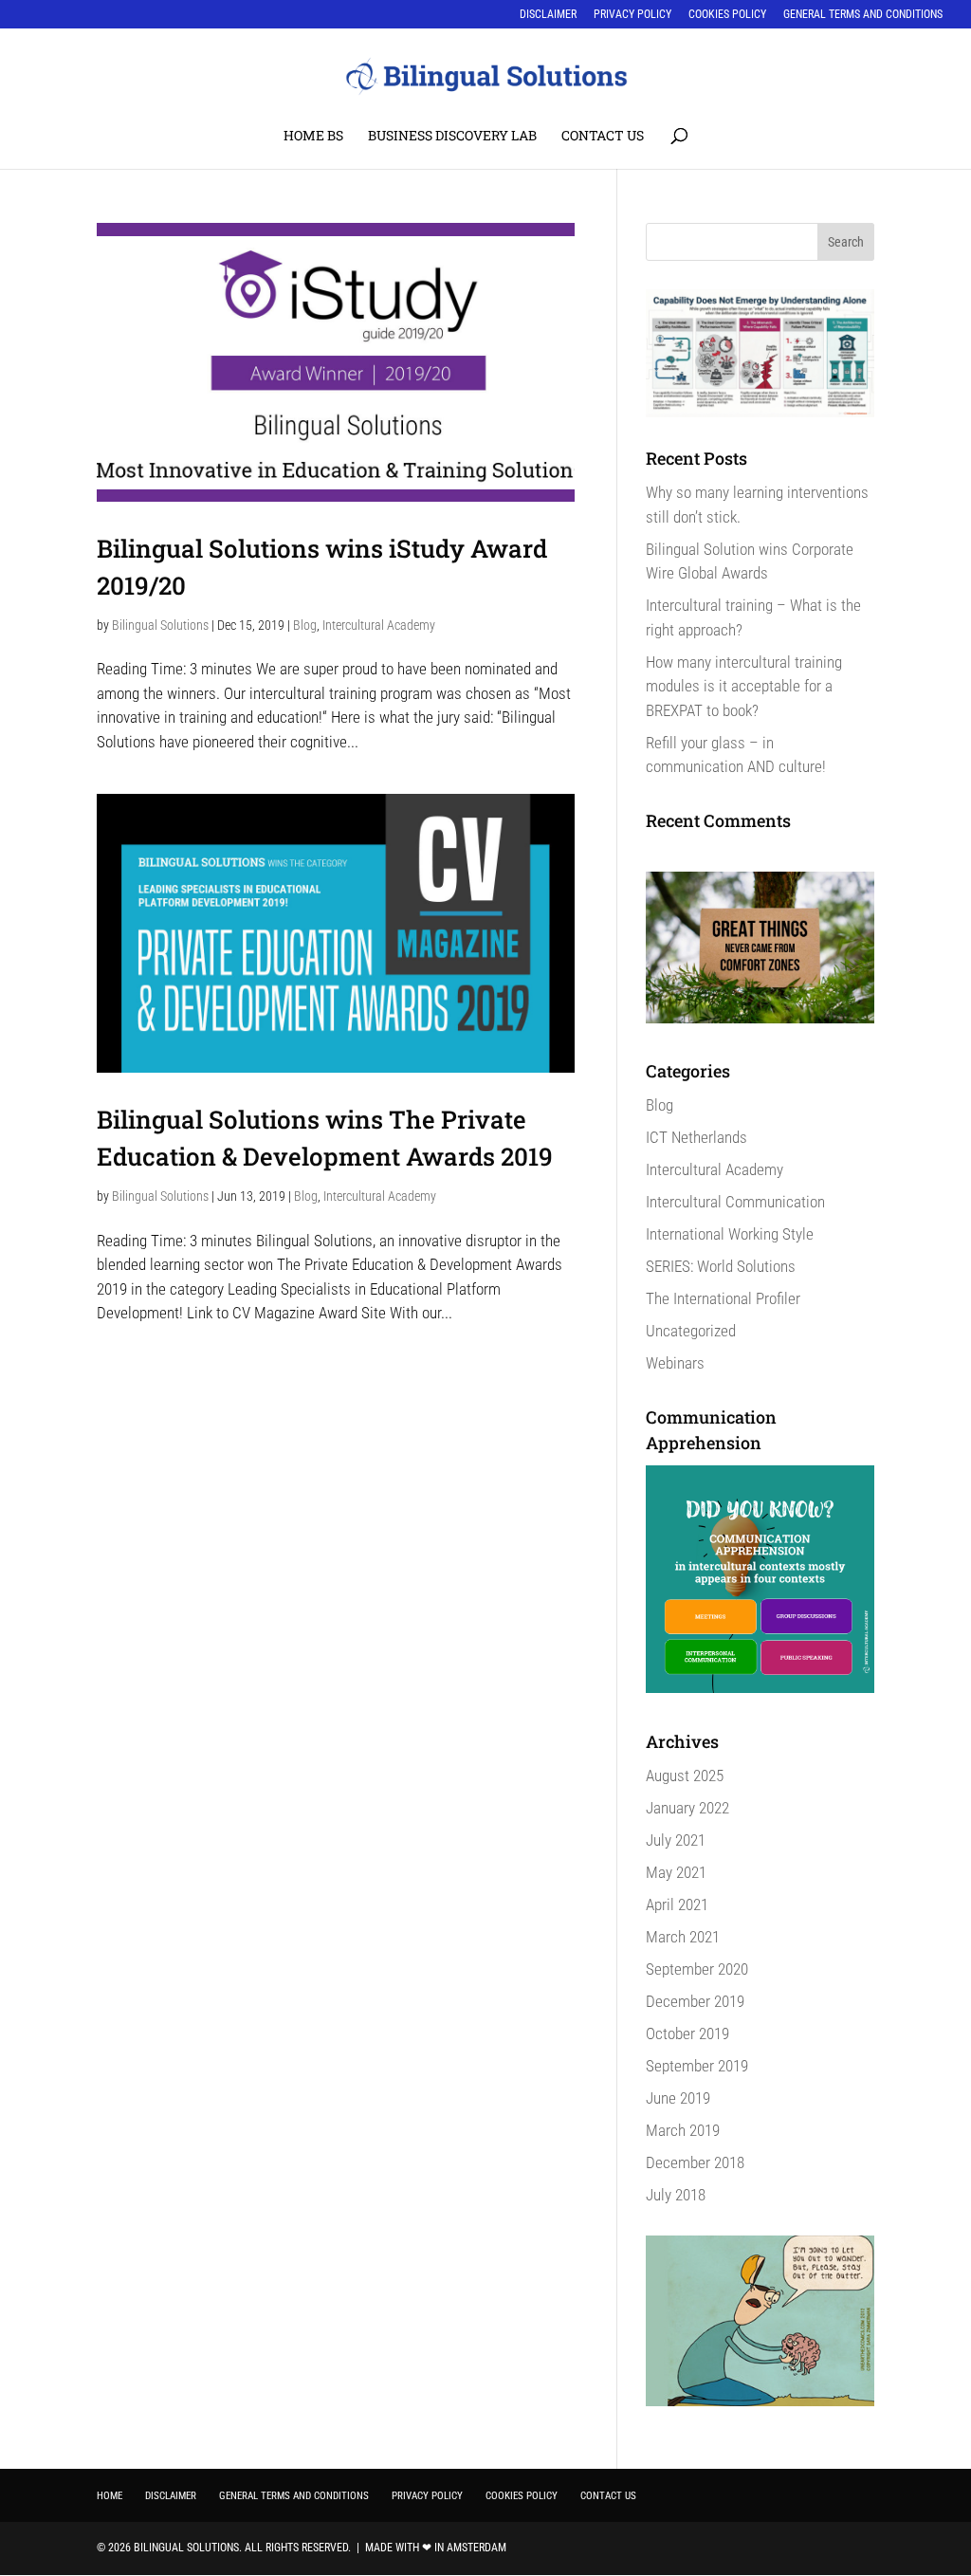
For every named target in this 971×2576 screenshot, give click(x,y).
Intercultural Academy (379, 625)
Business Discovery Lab (452, 137)
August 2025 (685, 1776)
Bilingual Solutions (160, 625)
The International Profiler (723, 1298)
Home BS (313, 137)
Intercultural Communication (735, 1202)
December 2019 (695, 2001)
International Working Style (730, 1234)
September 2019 (697, 2066)
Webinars (675, 1363)
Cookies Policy (727, 15)
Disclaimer (548, 15)
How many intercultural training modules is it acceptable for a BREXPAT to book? (744, 686)
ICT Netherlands (696, 1137)
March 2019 (683, 2130)
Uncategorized (691, 1331)
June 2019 (678, 2098)
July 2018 (676, 2195)
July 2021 (676, 1840)
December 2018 (695, 2162)
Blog (305, 625)
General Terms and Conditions (863, 15)
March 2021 (683, 1937)
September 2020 (697, 1969)
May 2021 (676, 1872)
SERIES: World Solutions (721, 1266)
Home (110, 2496)
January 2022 (687, 1808)
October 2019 (687, 2033)
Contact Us (603, 137)
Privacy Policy (632, 15)
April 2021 (677, 1904)
